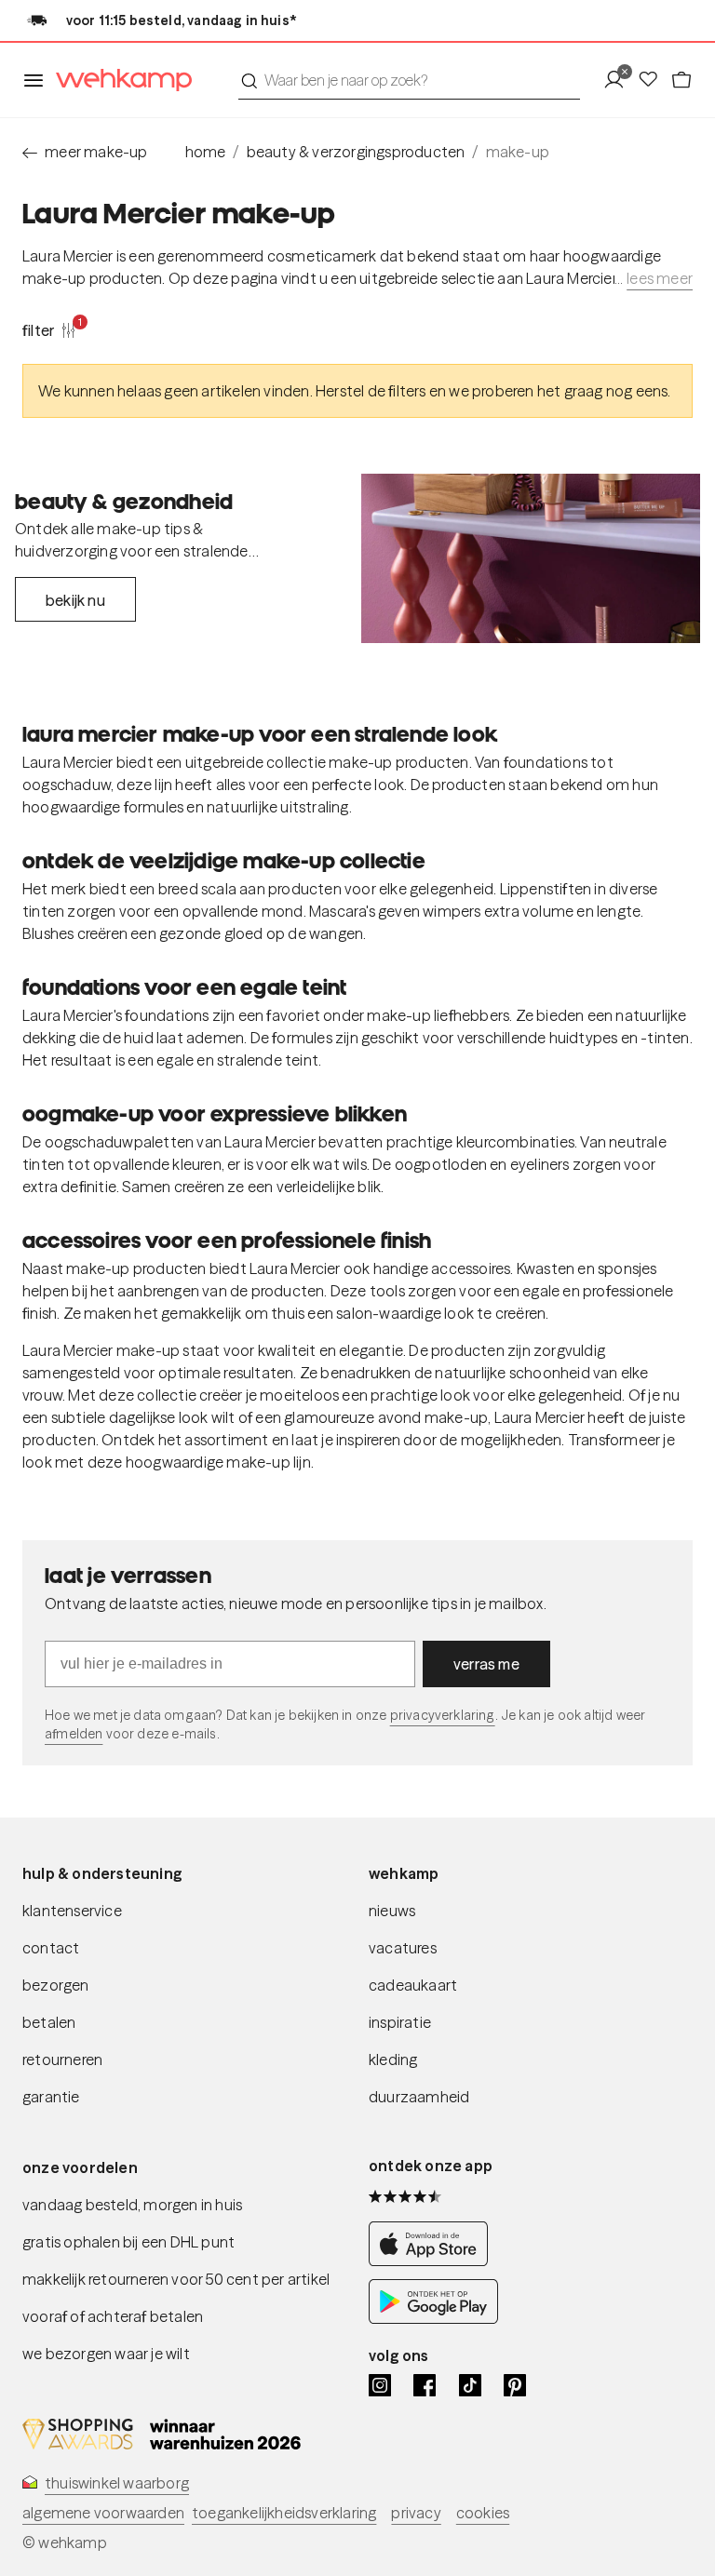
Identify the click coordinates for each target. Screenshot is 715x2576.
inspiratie (400, 2022)
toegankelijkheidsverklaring (284, 2513)
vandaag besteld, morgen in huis (132, 2205)
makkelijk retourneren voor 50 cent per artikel (176, 2279)
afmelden (74, 1734)
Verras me (486, 1664)
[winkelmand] (681, 80)
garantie (51, 2097)
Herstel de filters (371, 391)
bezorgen (56, 1985)
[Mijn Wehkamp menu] (620, 80)
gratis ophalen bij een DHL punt (128, 2242)
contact (51, 1948)
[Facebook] (425, 2385)
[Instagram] (380, 2385)
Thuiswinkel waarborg (117, 2483)
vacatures (403, 1948)
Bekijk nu (75, 600)
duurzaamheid (419, 2097)
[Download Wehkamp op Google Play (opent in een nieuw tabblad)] (433, 2318)
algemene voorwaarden (103, 2513)
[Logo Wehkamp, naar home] (118, 80)
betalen (49, 2022)
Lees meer (660, 278)
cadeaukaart (413, 1985)
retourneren (62, 2059)
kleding (393, 2059)
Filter (49, 329)
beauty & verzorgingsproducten (356, 152)
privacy (416, 2513)
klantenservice (72, 1911)
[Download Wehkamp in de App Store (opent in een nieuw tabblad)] (433, 2261)
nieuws (392, 1911)
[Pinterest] (515, 2385)
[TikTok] (470, 2385)
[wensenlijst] (654, 80)
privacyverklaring (443, 1715)
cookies (483, 2513)
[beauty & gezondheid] (531, 558)
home (206, 152)
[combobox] (409, 80)
